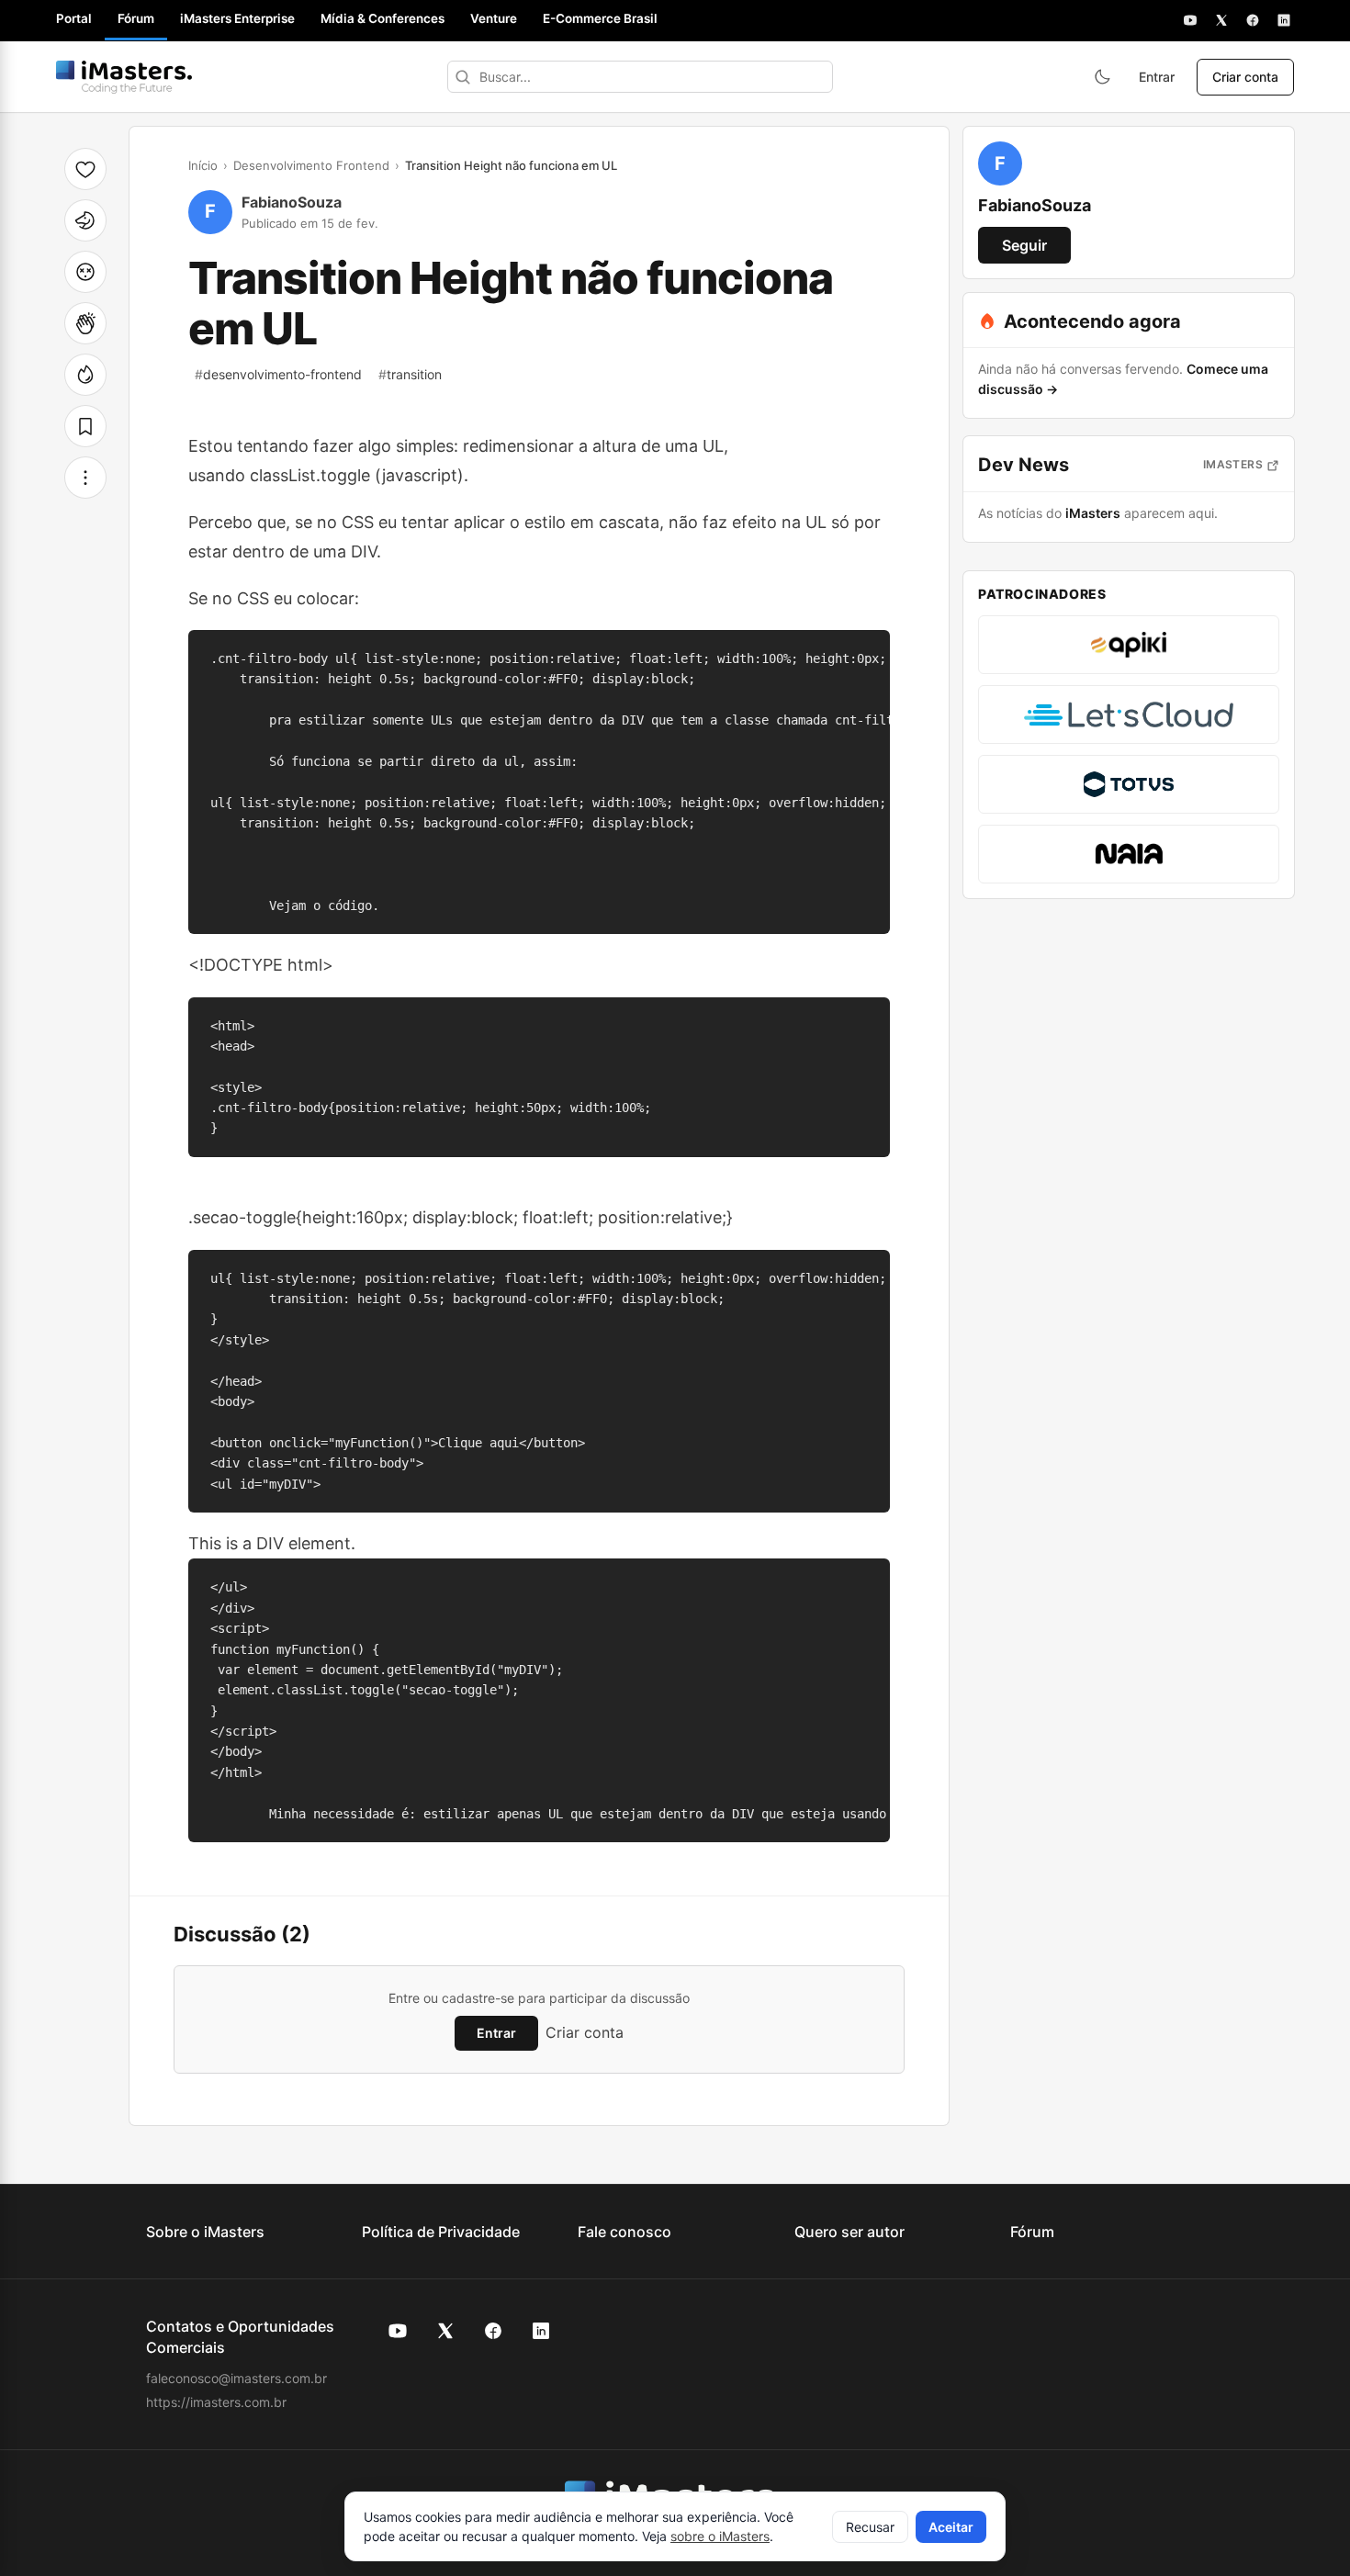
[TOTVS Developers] (1129, 784)
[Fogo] (85, 375)
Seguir (1024, 245)
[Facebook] (1253, 20)
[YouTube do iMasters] (398, 2331)
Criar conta (1245, 77)
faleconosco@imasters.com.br (236, 2378)
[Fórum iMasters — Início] (124, 77)
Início (203, 165)
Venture (494, 18)
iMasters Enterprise (237, 18)
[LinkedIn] (1284, 20)
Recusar (870, 2527)
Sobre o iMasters (205, 2232)
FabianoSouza (292, 202)
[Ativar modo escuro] (1102, 77)
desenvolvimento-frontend (278, 374)
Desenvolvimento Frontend (311, 165)
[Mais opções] (85, 478)
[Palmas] (85, 323)
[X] (1221, 20)
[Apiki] (1129, 645)
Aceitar (951, 2527)
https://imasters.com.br (216, 2402)
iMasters (1233, 464)
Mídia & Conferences (382, 18)
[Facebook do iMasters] (493, 2331)
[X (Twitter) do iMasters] (445, 2331)
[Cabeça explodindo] (85, 272)
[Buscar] (463, 77)
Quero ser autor (849, 2232)
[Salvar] (85, 426)
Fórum (136, 18)
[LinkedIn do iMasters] (541, 2331)
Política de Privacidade (441, 2232)
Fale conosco (624, 2232)
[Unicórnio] (85, 220)
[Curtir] (85, 169)
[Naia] (1129, 854)
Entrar (1157, 77)
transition (410, 374)
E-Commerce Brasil (600, 18)
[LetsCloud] (1129, 714)
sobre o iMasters (720, 2536)
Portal (74, 18)
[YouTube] (1190, 20)
